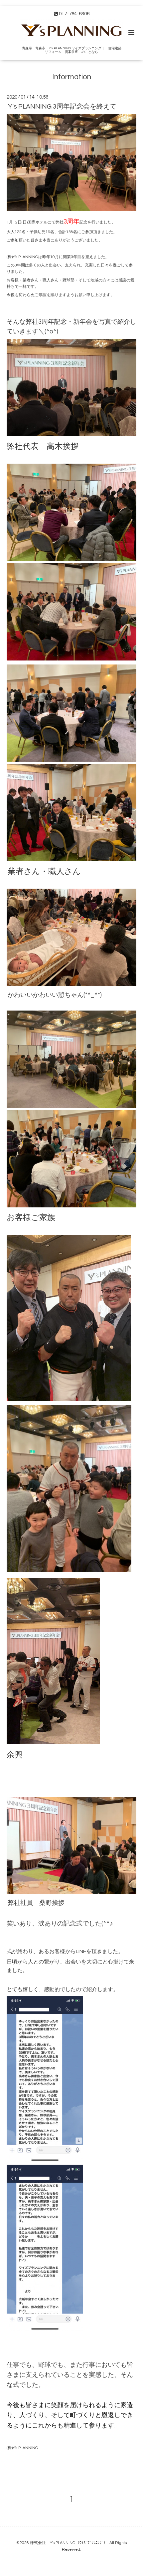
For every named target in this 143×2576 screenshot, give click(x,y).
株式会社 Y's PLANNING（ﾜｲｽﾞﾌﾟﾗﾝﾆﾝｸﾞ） (69, 2543)
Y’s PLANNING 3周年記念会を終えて (62, 107)
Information (72, 77)
